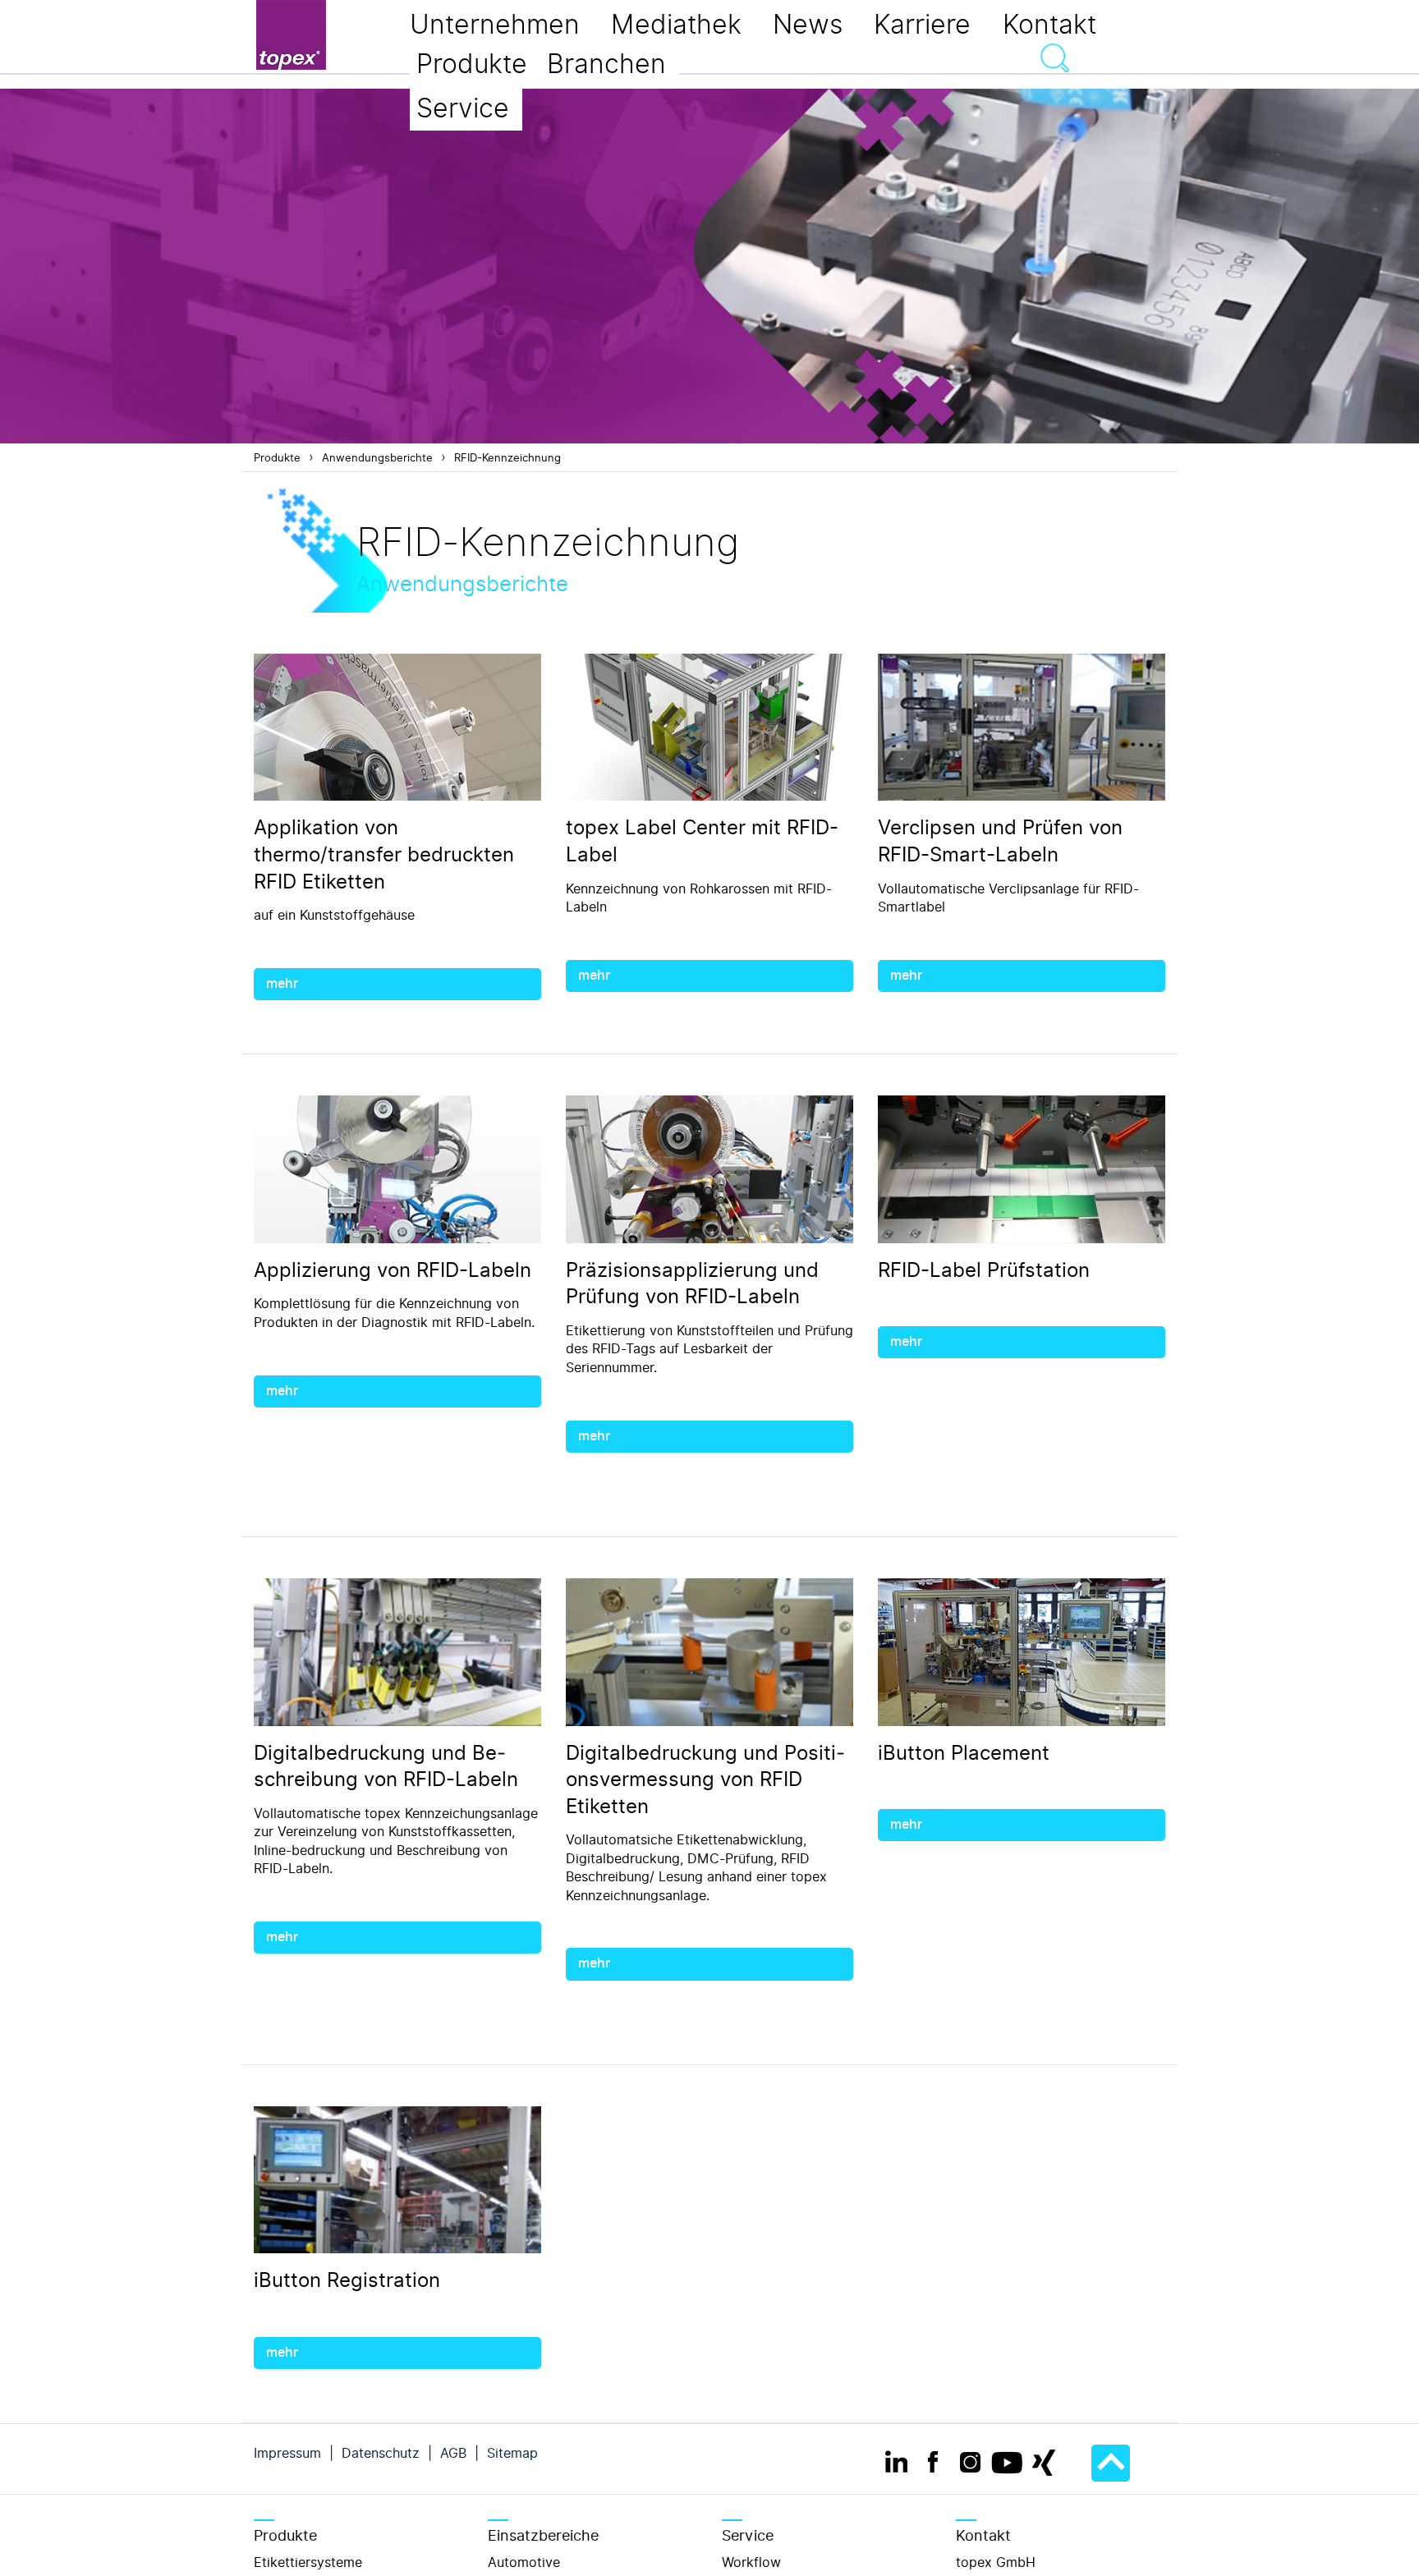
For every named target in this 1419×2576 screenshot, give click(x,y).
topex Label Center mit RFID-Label (702, 841)
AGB (453, 2453)
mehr (282, 984)
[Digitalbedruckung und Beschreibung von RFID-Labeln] (709, 1653)
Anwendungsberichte (377, 458)
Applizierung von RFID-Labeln (393, 1270)
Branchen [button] (606, 64)
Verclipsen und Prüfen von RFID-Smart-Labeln (1000, 841)
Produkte (277, 458)
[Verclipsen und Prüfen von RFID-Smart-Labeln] (1022, 728)
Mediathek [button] (676, 25)
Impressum (287, 2453)
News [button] (808, 25)
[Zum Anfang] (1111, 2463)
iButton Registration (347, 2280)
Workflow (751, 2562)
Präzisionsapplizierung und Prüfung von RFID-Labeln (692, 1284)
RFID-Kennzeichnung (507, 458)
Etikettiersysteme (308, 2562)
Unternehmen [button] (495, 25)
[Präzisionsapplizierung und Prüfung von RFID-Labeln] (709, 1170)
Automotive (524, 2562)
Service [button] (463, 108)
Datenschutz (381, 2453)
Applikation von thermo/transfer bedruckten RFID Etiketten (384, 854)
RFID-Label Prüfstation (984, 1270)
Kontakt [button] (1049, 25)
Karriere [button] (922, 25)
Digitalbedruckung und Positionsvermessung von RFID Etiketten (705, 1780)
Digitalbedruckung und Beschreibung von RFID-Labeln (386, 1767)
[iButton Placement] (1022, 1653)
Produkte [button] (472, 64)
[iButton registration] (397, 2181)
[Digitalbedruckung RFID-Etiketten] (397, 1653)
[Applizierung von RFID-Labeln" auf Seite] (397, 1170)
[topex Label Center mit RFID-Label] (709, 728)
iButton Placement (964, 1753)
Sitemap (512, 2453)
